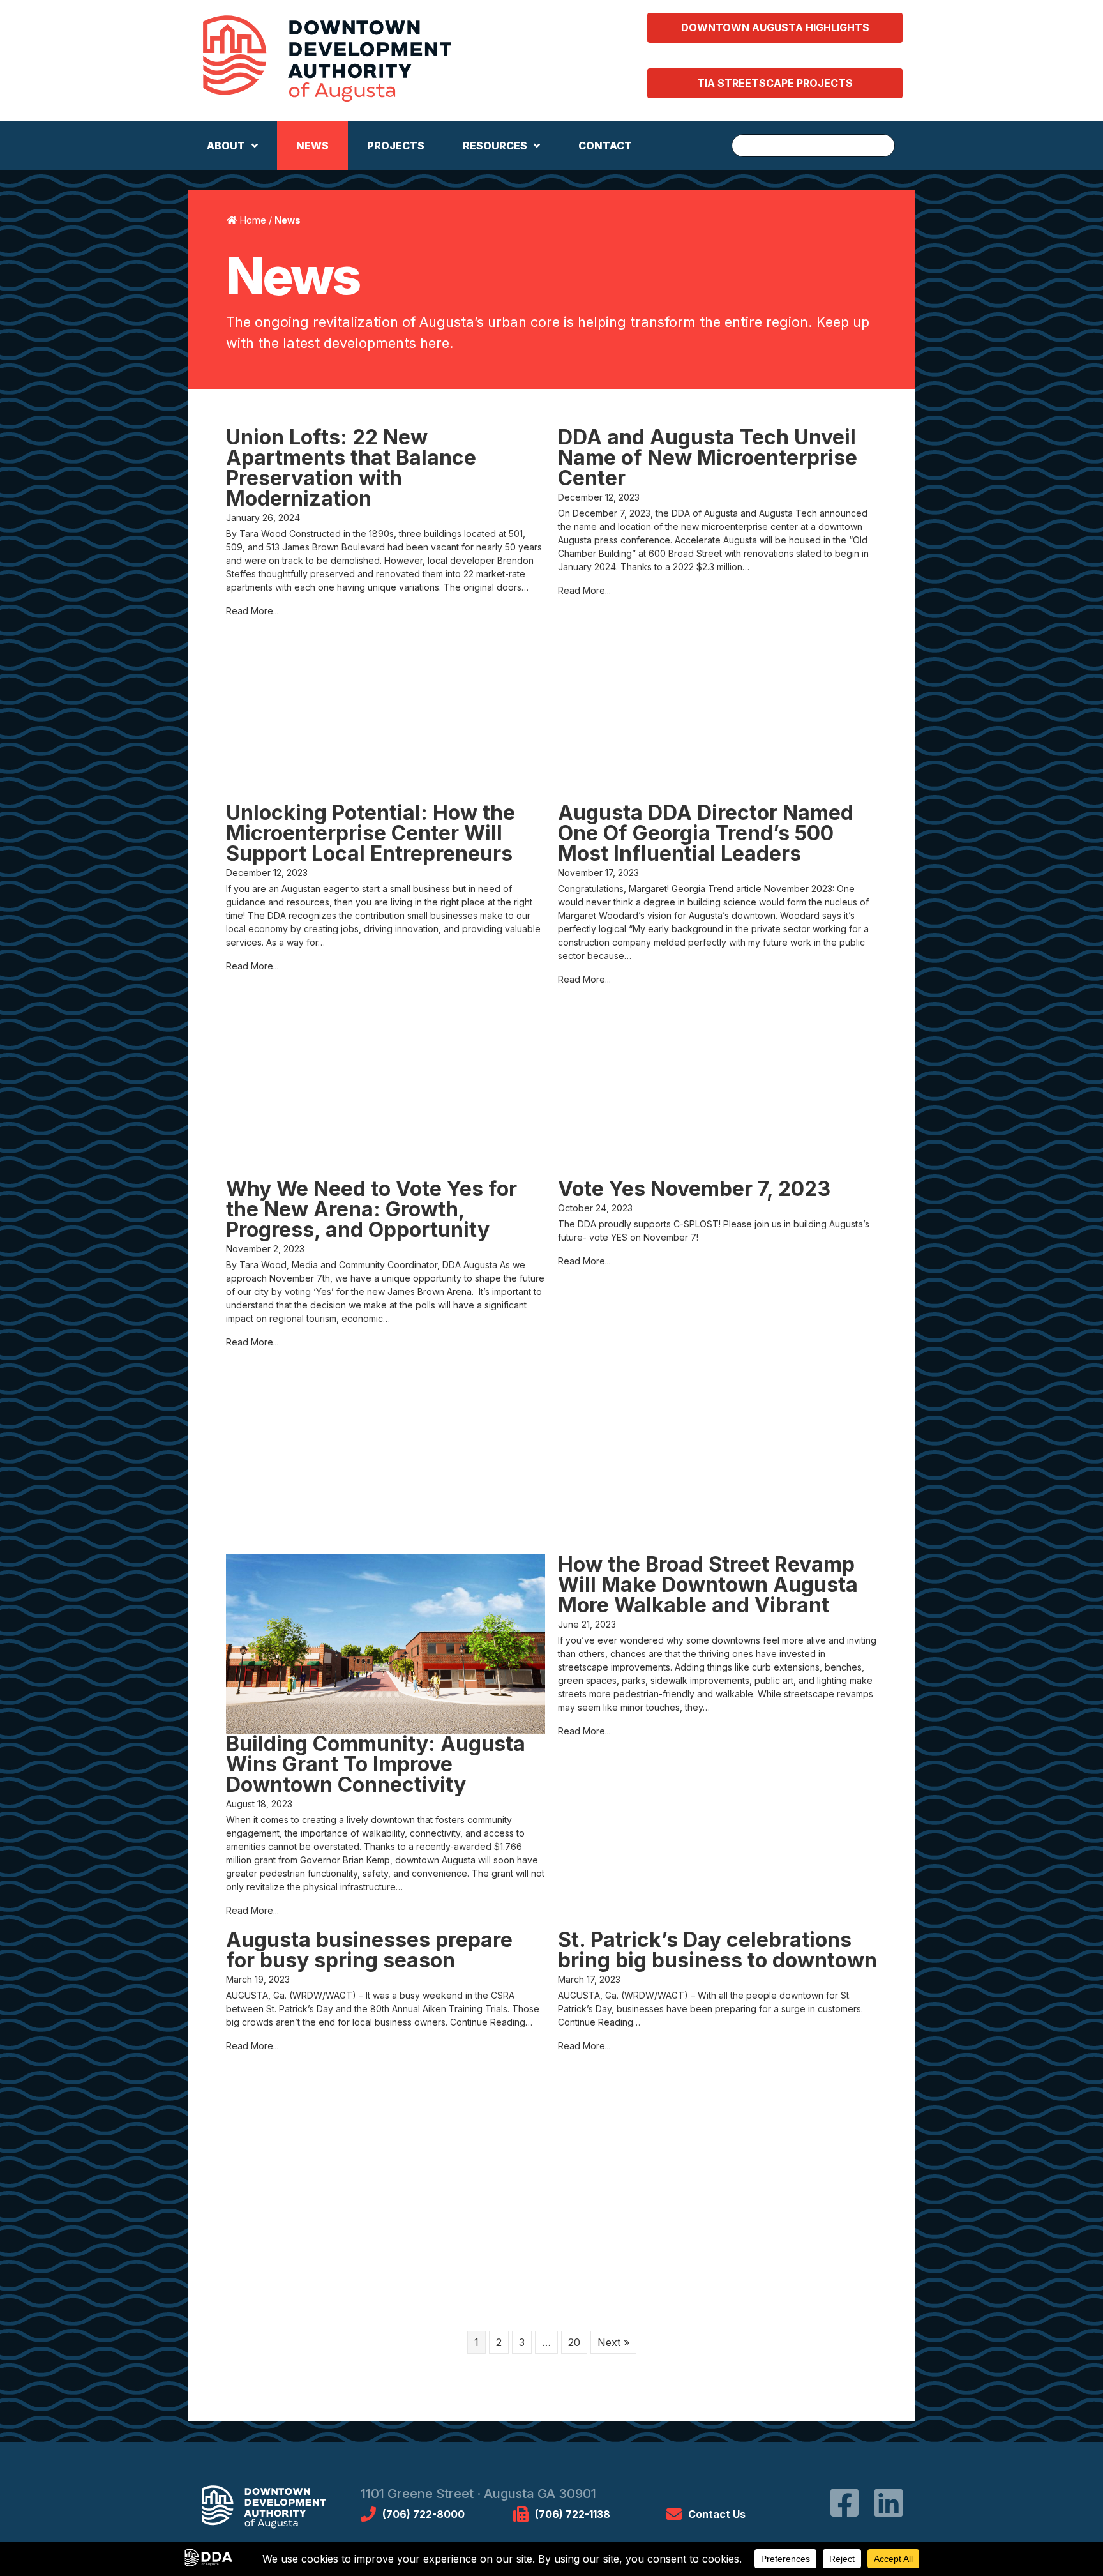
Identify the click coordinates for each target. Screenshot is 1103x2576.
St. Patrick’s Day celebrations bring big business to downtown (717, 1950)
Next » (613, 2342)
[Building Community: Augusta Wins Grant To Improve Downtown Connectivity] (386, 1643)
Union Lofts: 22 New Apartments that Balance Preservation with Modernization (351, 468)
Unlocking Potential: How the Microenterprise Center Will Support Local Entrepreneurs (371, 833)
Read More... (252, 611)
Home (253, 220)
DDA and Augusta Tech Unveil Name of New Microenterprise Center (708, 458)
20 (574, 2342)
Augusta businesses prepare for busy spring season (369, 1950)
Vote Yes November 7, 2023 (694, 1189)
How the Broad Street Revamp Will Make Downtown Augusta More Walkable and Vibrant (708, 1585)
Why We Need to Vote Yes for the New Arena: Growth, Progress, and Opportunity (371, 1209)
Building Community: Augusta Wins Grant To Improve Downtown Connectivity (376, 1764)
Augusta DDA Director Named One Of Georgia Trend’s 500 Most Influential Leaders (706, 833)
